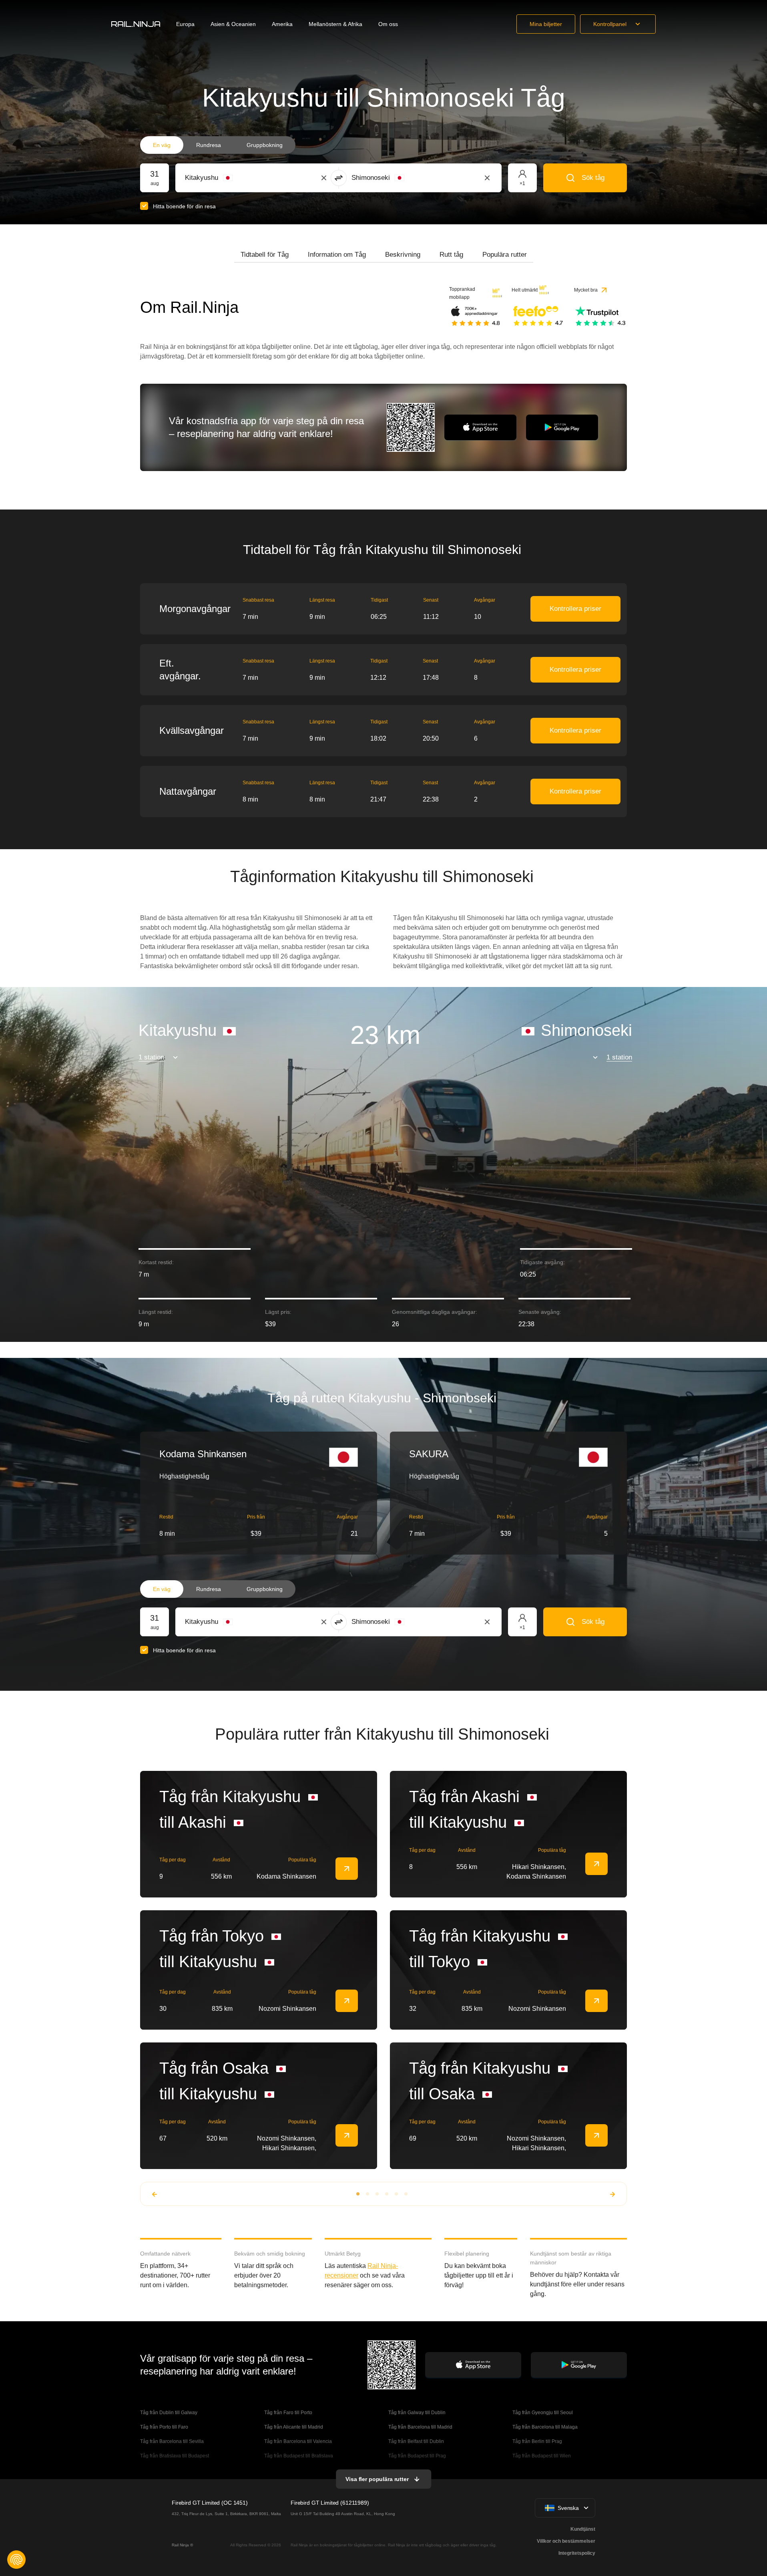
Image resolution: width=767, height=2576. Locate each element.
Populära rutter (505, 255)
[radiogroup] (218, 145)
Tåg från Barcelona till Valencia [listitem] (298, 2441)
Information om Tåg (337, 255)
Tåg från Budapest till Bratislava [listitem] (299, 2456)
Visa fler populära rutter (377, 2479)
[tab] (265, 255)
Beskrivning (403, 255)
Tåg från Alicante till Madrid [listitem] (294, 2427)
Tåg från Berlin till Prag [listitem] (537, 2441)
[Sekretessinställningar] (16, 2560)
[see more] (347, 1869)
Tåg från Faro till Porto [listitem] (288, 2413)
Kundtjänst (583, 2529)
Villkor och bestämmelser (566, 2541)
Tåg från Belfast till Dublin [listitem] (416, 2441)
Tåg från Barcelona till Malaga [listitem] (545, 2427)
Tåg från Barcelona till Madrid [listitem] (420, 2427)
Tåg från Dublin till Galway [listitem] (169, 2413)
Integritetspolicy (577, 2553)
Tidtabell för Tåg (265, 255)
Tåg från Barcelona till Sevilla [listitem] (172, 2441)
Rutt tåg (451, 255)
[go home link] (136, 24)
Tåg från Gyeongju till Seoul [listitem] (543, 2413)
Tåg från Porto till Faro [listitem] (164, 2427)
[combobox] (229, 178)
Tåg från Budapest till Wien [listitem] (542, 2456)
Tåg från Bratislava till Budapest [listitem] (175, 2456)
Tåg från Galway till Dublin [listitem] (417, 2413)
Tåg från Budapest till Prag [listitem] (417, 2456)
